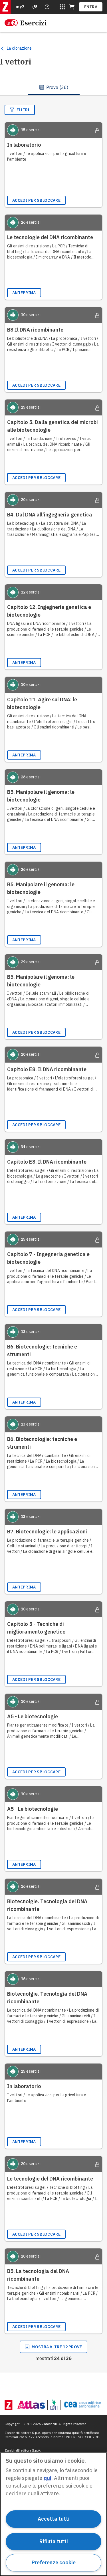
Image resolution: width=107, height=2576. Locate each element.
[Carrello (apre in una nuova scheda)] (72, 7)
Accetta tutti (54, 2519)
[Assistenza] (35, 7)
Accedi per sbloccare (36, 200)
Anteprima (24, 293)
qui (48, 2478)
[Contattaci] (47, 7)
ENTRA (91, 7)
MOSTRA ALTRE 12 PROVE (57, 2347)
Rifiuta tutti (54, 2541)
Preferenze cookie (54, 2562)
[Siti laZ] (62, 7)
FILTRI (23, 110)
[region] (53, 2514)
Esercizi (33, 23)
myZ (20, 7)
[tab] (54, 87)
